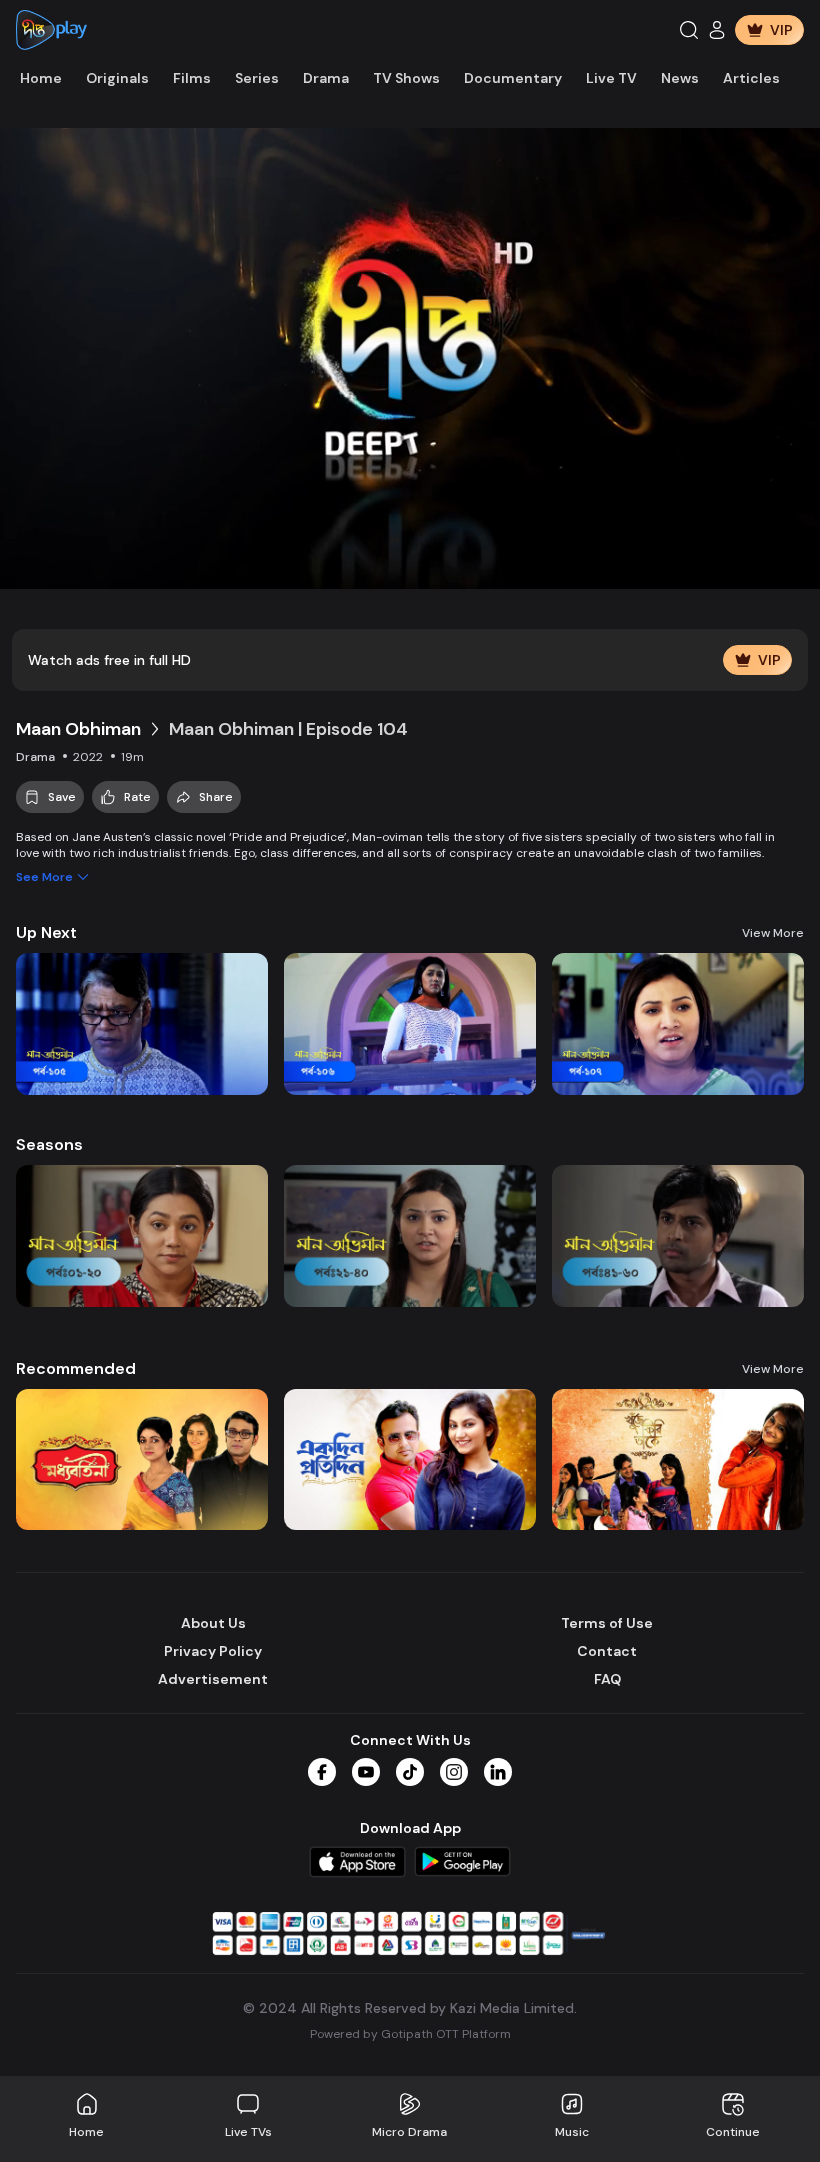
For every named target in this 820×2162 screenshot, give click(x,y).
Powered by (410, 2034)
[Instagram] (454, 1772)
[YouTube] (366, 1772)
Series (257, 78)
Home (41, 78)
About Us (213, 1623)
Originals (117, 78)
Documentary (513, 78)
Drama (326, 78)
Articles (751, 78)
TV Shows (406, 78)
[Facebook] (322, 1772)
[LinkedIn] (498, 1772)
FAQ (607, 1679)
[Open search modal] (689, 30)
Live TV (611, 78)
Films (192, 78)
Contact (607, 1651)
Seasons (49, 1144)
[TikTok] (410, 1772)
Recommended (76, 1368)
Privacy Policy (213, 1651)
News (680, 78)
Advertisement (213, 1679)
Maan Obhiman (78, 729)
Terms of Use (607, 1623)
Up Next (46, 932)
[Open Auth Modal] (717, 30)
